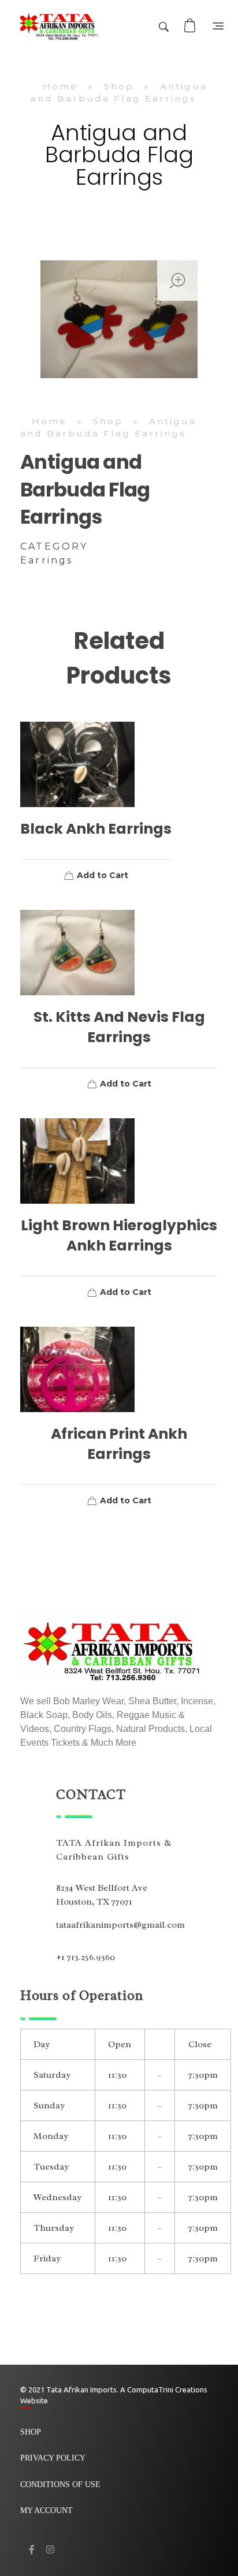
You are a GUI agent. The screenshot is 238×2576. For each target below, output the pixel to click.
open (177, 281)
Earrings (47, 560)
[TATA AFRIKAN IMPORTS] (60, 26)
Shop (119, 86)
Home (60, 86)
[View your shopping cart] (191, 26)
